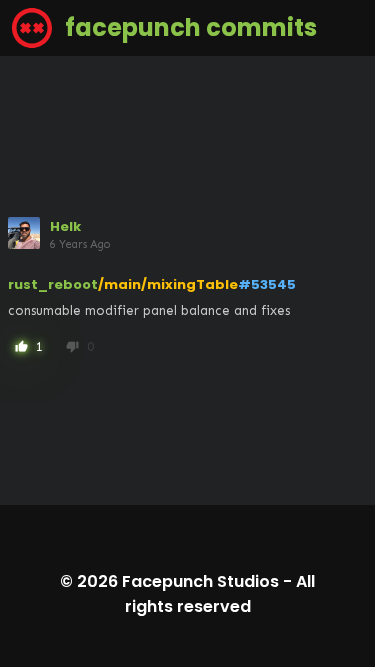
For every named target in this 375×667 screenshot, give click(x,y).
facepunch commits (188, 27)
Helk (65, 226)
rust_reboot (53, 284)
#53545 (267, 284)
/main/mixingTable (168, 284)
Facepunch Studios (200, 581)
